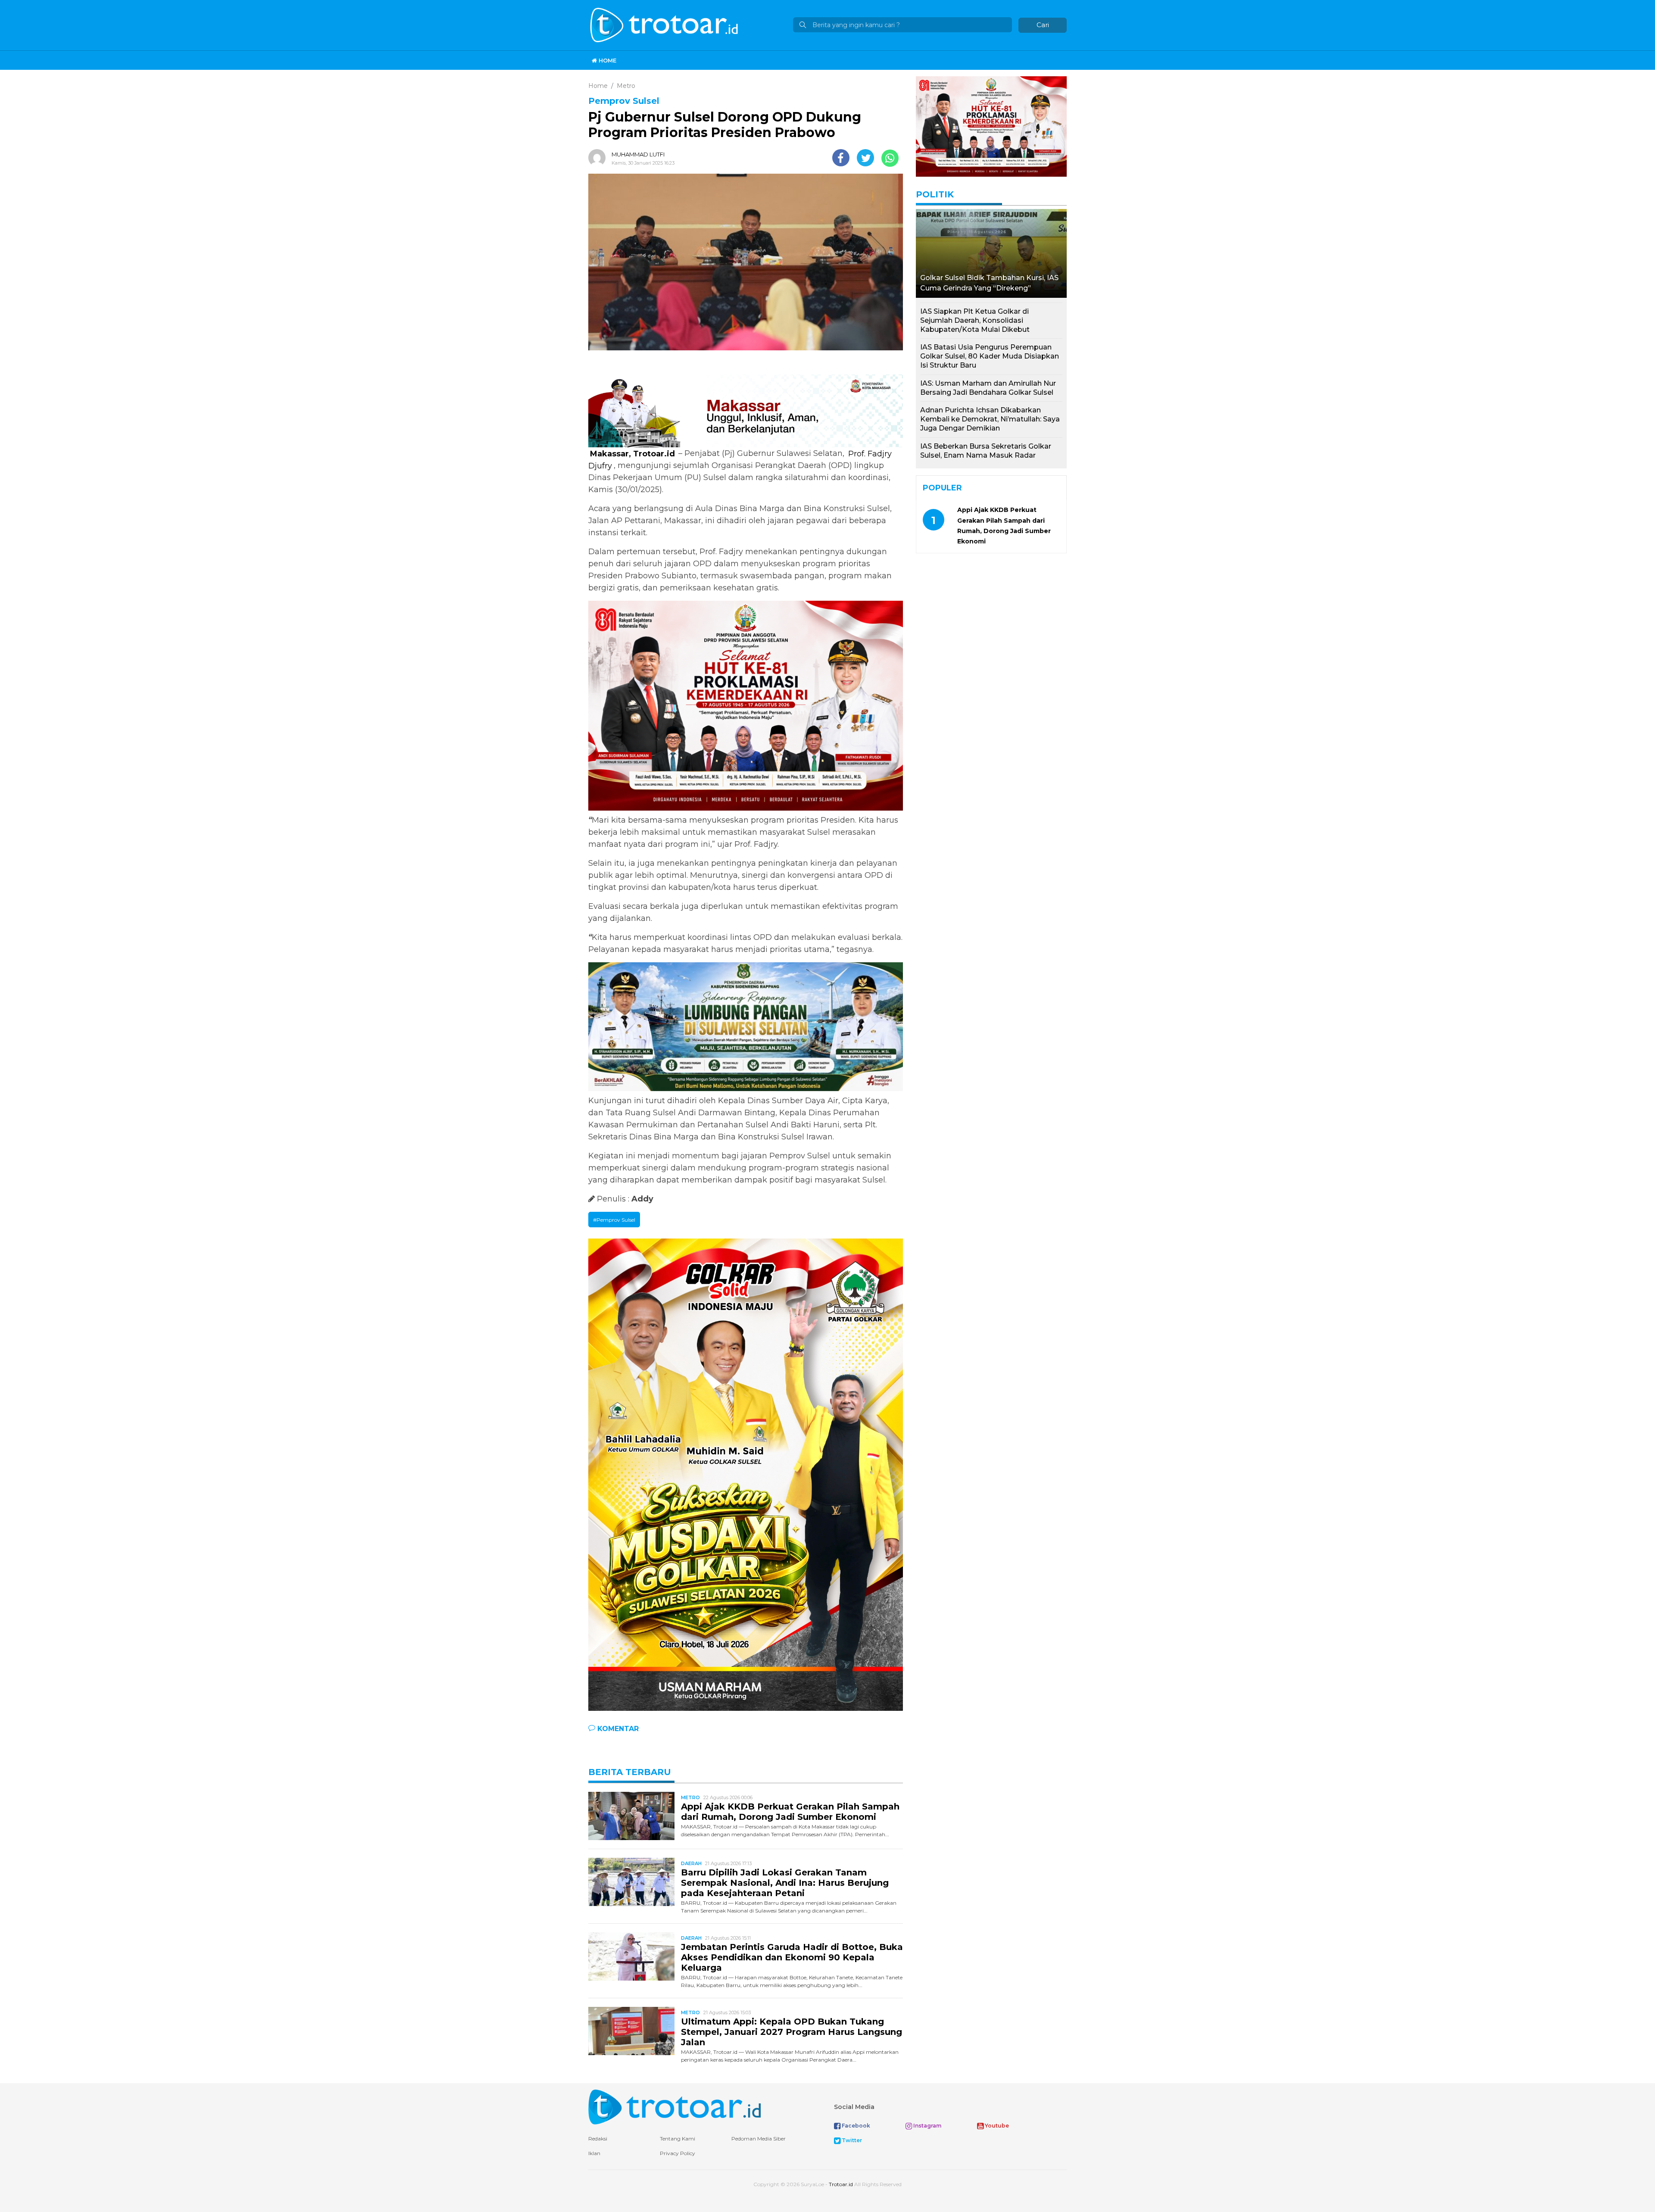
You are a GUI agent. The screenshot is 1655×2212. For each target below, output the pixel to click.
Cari (1043, 25)
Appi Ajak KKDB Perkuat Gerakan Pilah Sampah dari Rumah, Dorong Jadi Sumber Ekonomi (790, 1812)
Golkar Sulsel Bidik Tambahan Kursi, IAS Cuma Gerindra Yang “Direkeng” (989, 283)
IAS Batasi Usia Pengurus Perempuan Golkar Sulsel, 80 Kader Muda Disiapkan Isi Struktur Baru (990, 356)
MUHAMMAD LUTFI (638, 154)
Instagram (927, 2126)
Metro (690, 1797)
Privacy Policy (678, 2153)
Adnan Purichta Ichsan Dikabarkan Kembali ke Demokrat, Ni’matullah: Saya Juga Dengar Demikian (990, 419)
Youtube (996, 2126)
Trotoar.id (841, 2184)
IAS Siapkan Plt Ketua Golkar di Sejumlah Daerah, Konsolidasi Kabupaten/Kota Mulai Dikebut (975, 320)
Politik (935, 194)
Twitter (851, 2140)
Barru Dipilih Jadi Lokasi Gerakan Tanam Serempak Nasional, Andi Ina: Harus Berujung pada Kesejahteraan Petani (785, 1883)
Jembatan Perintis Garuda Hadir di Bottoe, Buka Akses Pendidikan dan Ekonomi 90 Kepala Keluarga (792, 1957)
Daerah (691, 1863)
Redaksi (598, 2139)
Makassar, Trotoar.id (632, 453)
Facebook (855, 2126)
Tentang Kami (678, 2139)
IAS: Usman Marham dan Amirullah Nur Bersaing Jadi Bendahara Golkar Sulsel (988, 388)
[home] (674, 2107)
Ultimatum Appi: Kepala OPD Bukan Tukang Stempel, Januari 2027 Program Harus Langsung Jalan (792, 2032)
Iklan (594, 2153)
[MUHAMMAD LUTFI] (599, 158)
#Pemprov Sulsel (614, 1220)
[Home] (665, 24)
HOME (607, 60)
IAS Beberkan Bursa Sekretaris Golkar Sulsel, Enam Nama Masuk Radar (986, 451)
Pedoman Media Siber (759, 2139)
